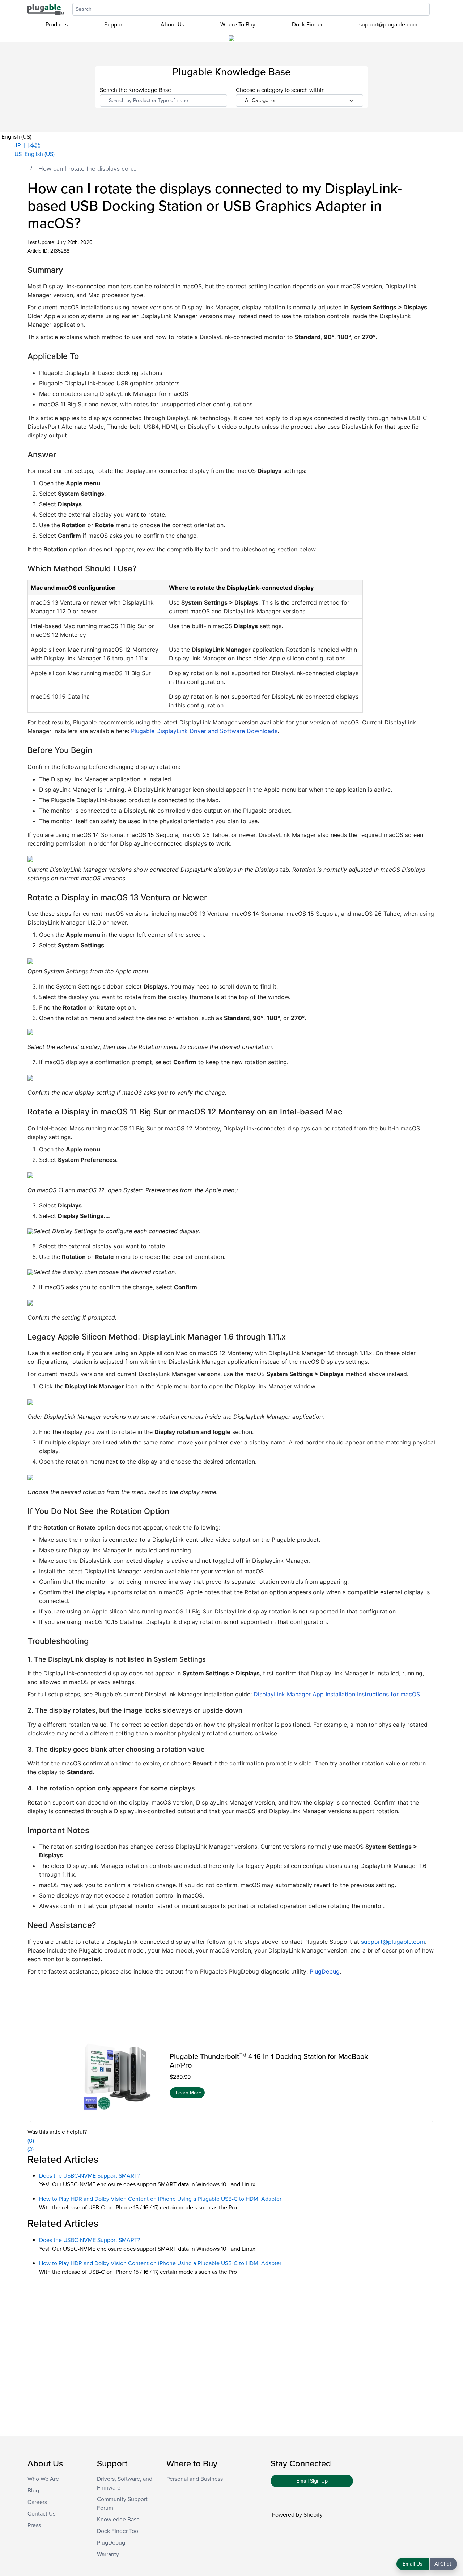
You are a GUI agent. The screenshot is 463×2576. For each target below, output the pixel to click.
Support (114, 25)
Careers (37, 2502)
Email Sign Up (312, 2481)
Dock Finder (307, 25)
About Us (172, 25)
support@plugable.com (388, 25)
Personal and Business (195, 2479)
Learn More (189, 2092)
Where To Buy (238, 25)
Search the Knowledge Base (135, 90)
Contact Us (41, 2514)
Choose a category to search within (280, 90)
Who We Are (43, 2479)
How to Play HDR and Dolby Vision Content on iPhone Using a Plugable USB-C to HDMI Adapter (160, 2199)
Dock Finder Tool (118, 2531)
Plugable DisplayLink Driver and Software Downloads (204, 731)
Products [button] (57, 25)
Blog (33, 2491)
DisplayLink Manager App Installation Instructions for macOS (337, 1694)
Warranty (108, 2554)
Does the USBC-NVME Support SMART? (90, 2176)
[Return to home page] (46, 9)
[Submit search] (433, 9)
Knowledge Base (118, 2520)
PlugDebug (325, 1971)
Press (34, 2525)
